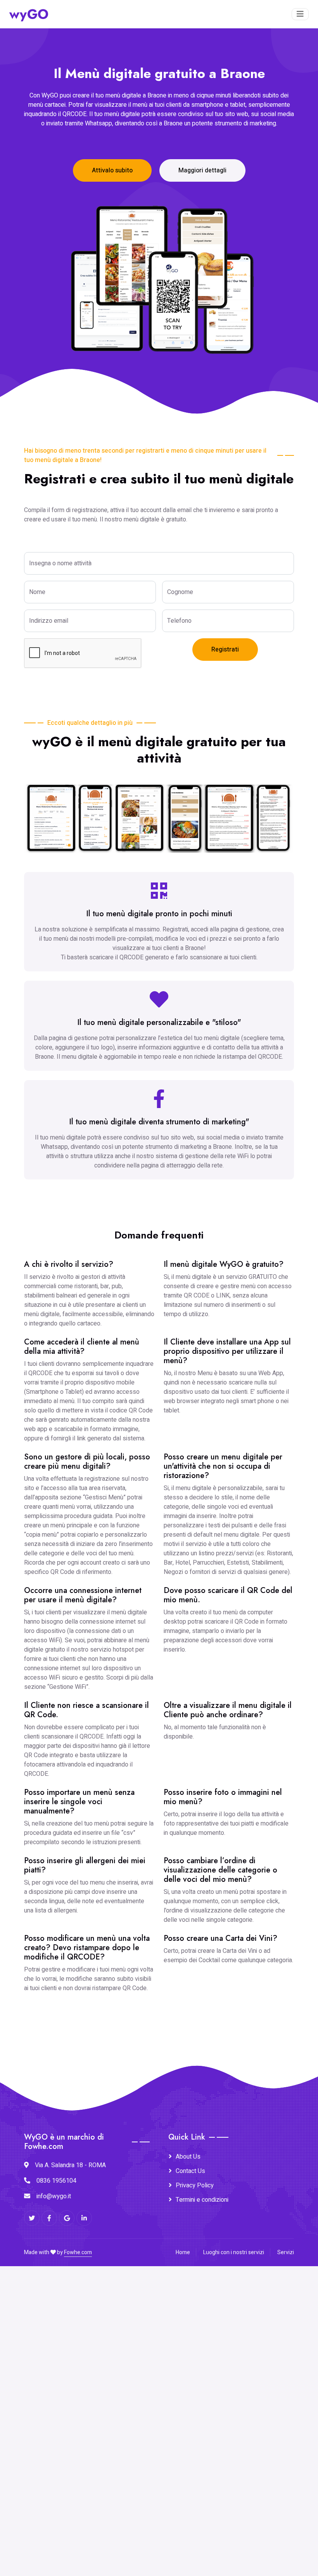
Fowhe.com (78, 2252)
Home (183, 2252)
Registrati (225, 650)
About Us (188, 2157)
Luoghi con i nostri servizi (234, 2252)
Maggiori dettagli (202, 170)
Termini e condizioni (202, 2200)
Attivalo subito (112, 170)
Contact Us (190, 2171)
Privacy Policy (195, 2185)
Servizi (286, 2252)
